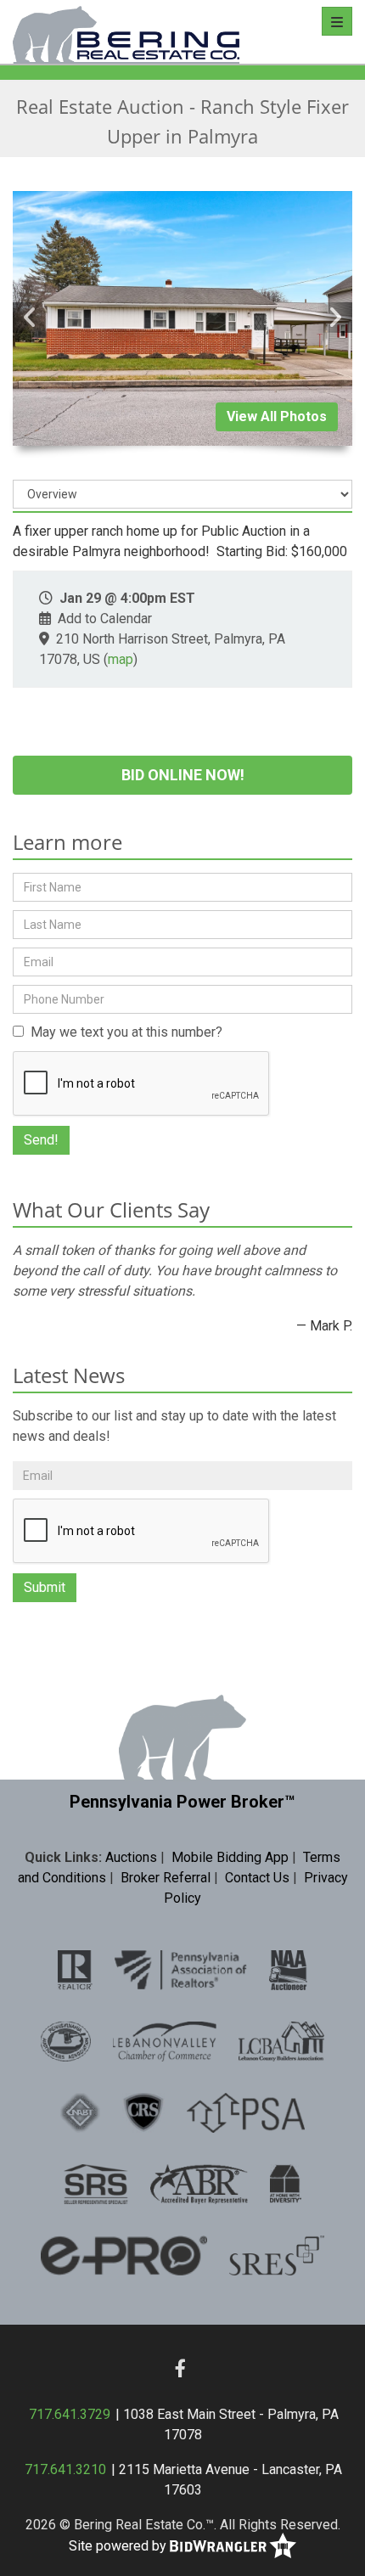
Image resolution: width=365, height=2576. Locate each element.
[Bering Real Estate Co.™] (126, 32)
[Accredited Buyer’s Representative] (199, 2184)
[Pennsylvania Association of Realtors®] (181, 1970)
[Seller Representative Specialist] (96, 2184)
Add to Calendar (105, 619)
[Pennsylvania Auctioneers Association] (66, 2041)
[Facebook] (180, 2368)
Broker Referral (166, 1878)
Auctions (131, 1857)
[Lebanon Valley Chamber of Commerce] (165, 2041)
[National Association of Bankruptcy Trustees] (80, 2112)
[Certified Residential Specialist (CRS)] (143, 2112)
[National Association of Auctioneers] (288, 1970)
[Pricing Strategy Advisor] (245, 2112)
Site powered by (119, 2545)
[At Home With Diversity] (286, 2184)
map (121, 659)
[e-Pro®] (124, 2255)
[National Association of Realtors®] (75, 1970)
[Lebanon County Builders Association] (281, 2041)
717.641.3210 (65, 2469)
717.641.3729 (70, 2414)
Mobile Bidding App (230, 1857)
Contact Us (257, 1878)
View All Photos (277, 416)
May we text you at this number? (123, 1032)
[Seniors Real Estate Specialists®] (277, 2255)
